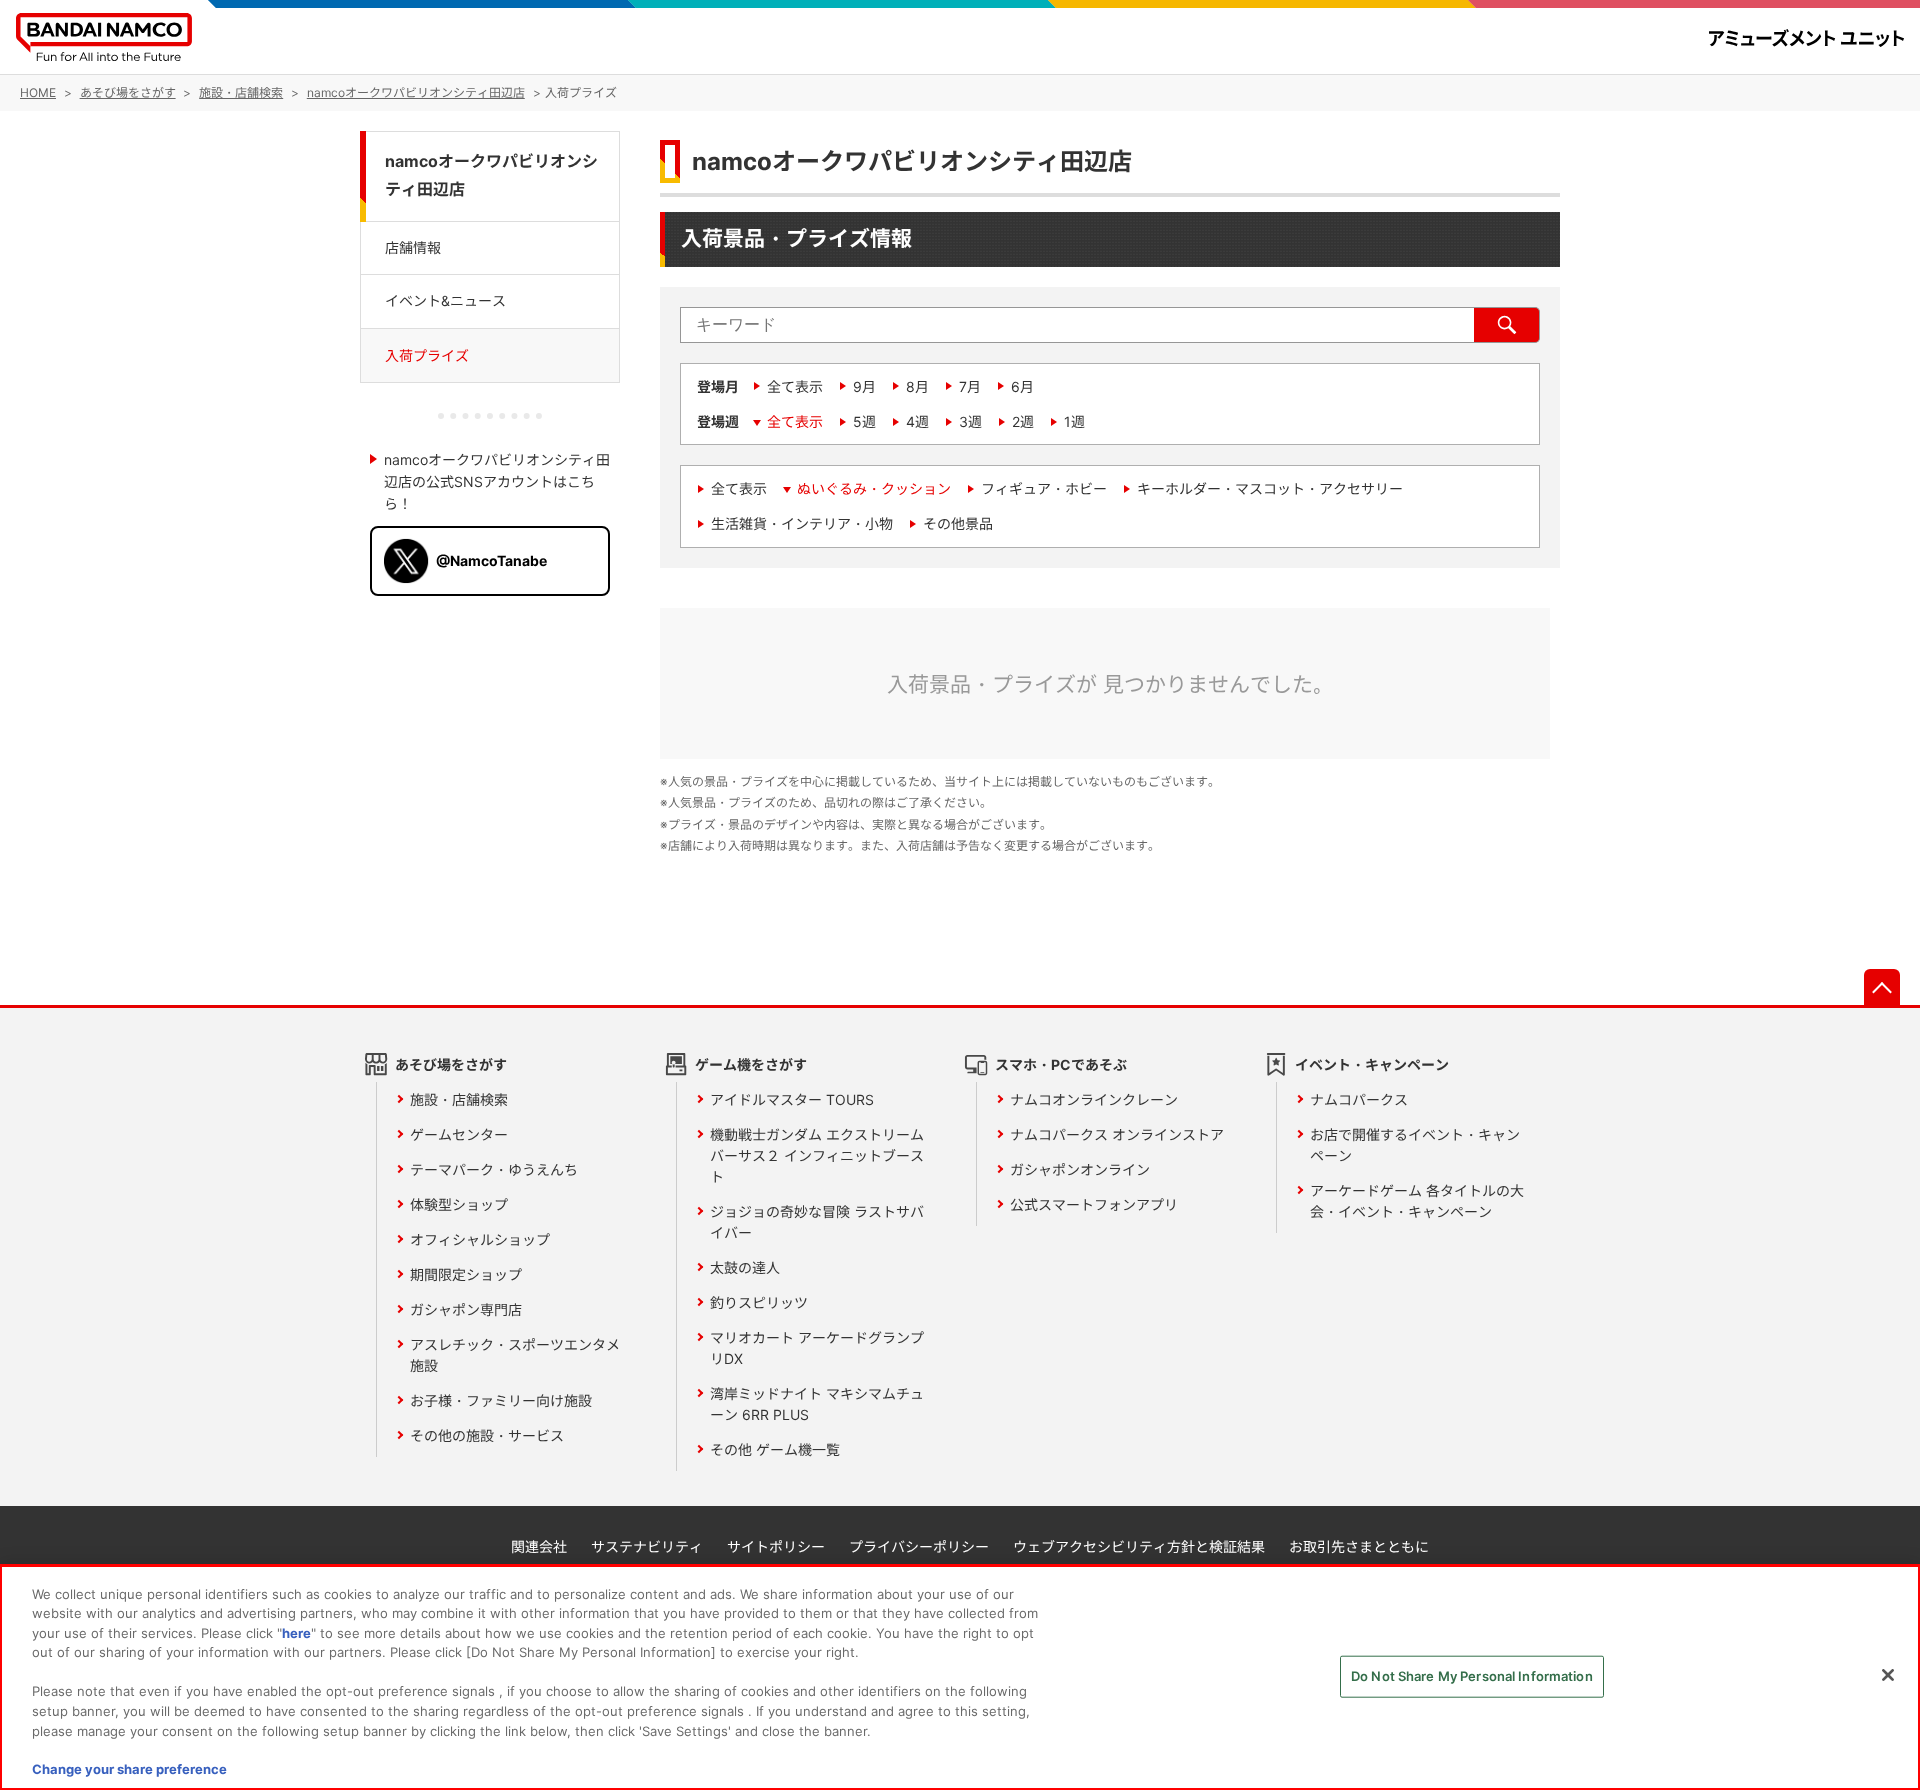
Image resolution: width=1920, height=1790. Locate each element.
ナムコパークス (1359, 1099)
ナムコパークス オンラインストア (1117, 1134)
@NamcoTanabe (491, 560)
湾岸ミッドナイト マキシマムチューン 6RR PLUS (817, 1404)
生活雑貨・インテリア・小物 (802, 523)
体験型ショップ (459, 1204)
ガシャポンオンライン (1080, 1169)
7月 (970, 386)
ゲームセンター (459, 1134)
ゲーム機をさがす (751, 1064)
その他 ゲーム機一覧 (775, 1449)
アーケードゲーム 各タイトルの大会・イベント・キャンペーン (1417, 1201)
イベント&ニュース (445, 300)
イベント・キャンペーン (1372, 1064)
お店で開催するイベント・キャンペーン (1415, 1145)
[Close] (1888, 1675)
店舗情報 (413, 247)
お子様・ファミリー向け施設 (501, 1400)
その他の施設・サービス (487, 1435)
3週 (970, 421)
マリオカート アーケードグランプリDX (817, 1348)
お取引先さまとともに (1359, 1546)
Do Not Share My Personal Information (1472, 1676)
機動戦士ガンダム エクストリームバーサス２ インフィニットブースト (817, 1155)
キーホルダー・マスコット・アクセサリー (1270, 488)
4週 (917, 421)
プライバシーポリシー (919, 1546)
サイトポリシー (776, 1546)
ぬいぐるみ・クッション (874, 488)
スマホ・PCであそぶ (1061, 1064)
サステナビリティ (647, 1546)
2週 (1023, 421)
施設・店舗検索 (459, 1099)
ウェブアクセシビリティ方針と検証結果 (1139, 1546)
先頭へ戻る (1882, 987)
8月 (917, 386)
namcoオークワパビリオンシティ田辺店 (491, 176)
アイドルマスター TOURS (792, 1099)
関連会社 (539, 1546)
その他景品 (958, 523)
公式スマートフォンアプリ (1094, 1204)
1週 (1074, 421)
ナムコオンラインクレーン (1094, 1099)
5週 (864, 421)
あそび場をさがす (451, 1064)
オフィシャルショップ (480, 1239)
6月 (1022, 386)
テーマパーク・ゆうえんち (494, 1169)
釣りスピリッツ (759, 1302)
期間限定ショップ (466, 1274)
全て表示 (795, 386)
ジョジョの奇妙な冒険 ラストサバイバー (817, 1222)
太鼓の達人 (745, 1267)
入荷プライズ (427, 354)
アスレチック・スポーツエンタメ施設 (515, 1355)
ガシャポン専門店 (466, 1309)
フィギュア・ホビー (1044, 488)
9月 (864, 386)
